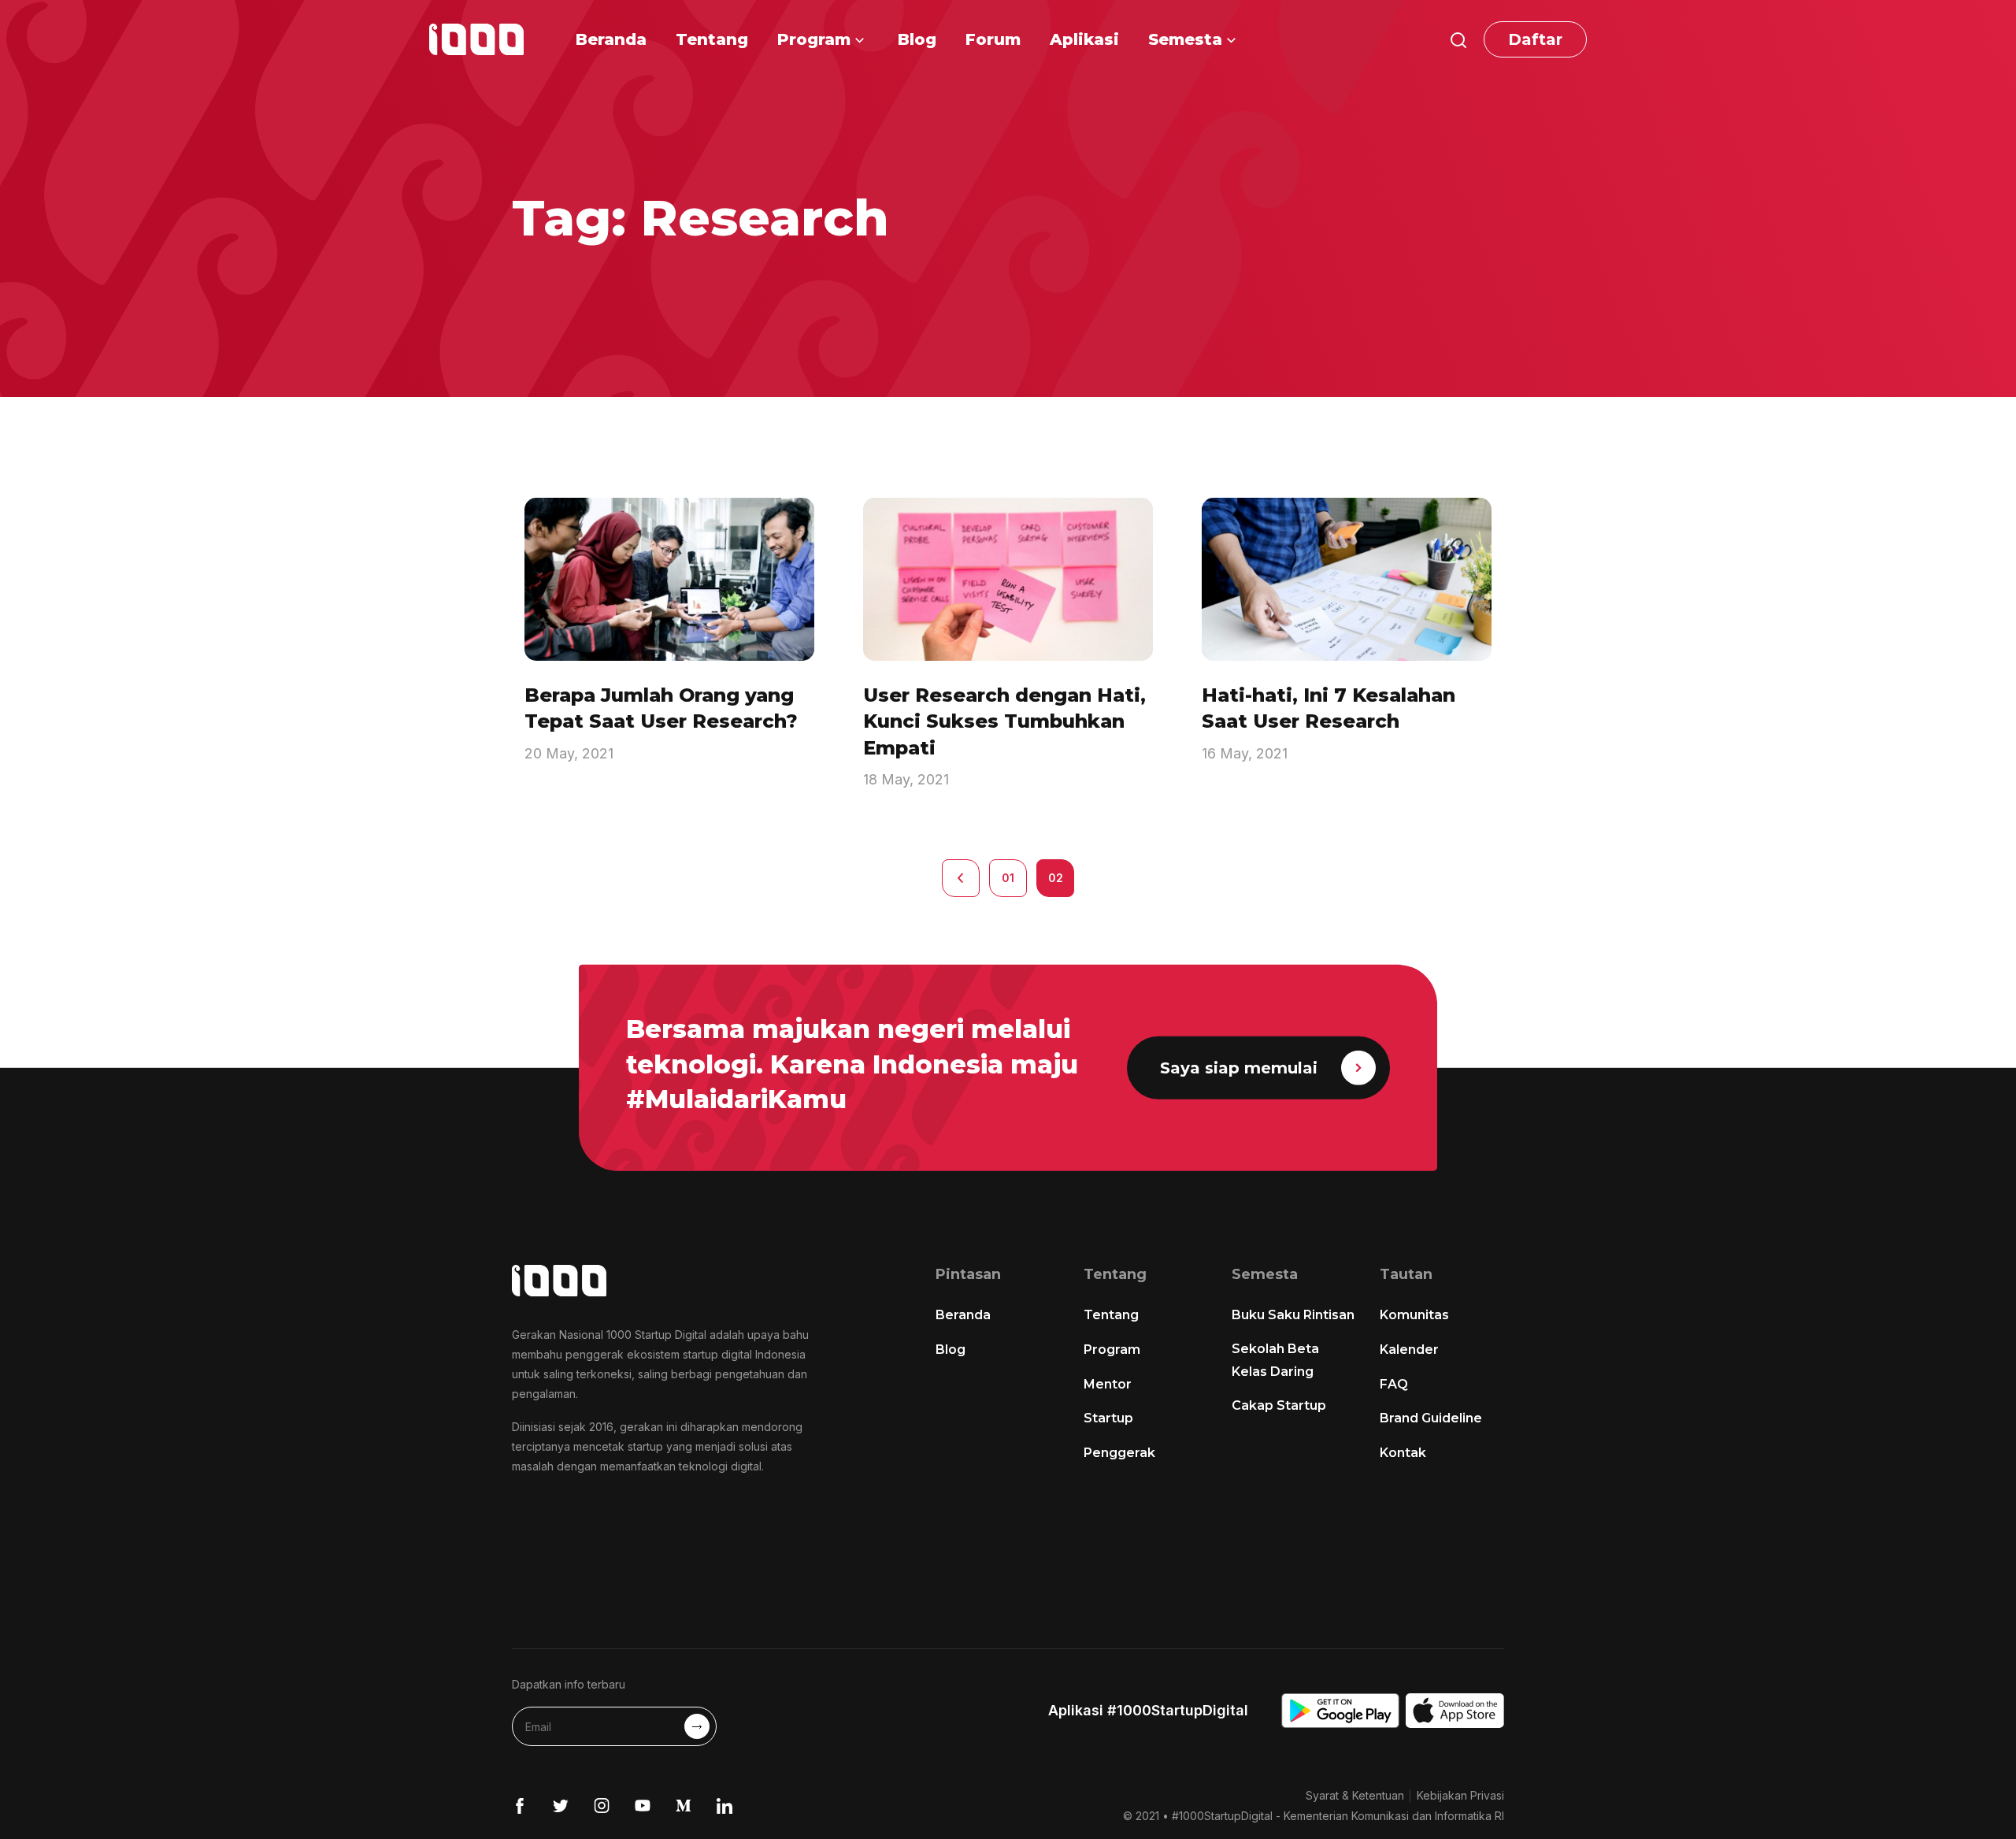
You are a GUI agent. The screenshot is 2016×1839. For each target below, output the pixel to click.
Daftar (1535, 39)
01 (1008, 878)
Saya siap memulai (1239, 1068)
